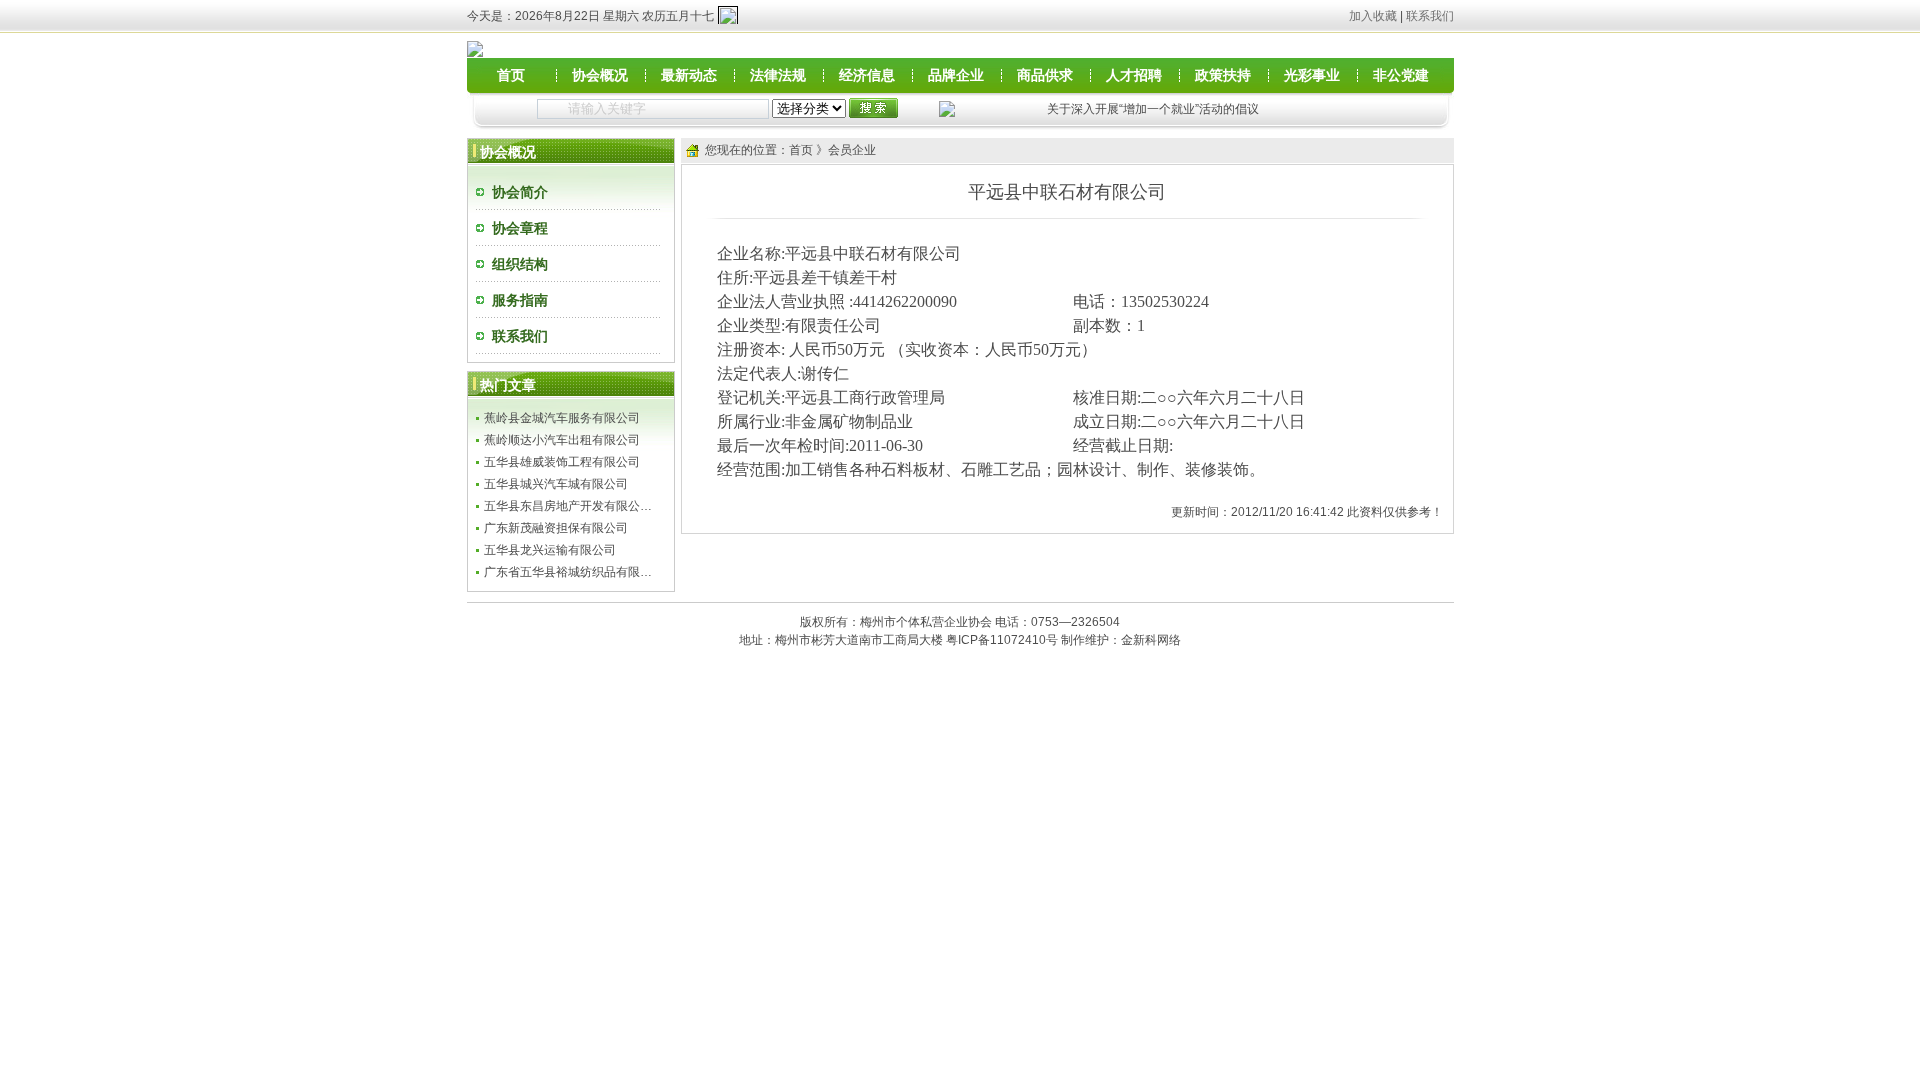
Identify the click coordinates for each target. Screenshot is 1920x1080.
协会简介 (520, 192)
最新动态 (689, 75)
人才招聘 (1134, 75)
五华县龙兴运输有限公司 (550, 550)
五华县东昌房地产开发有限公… (568, 506)
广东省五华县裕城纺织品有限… (568, 572)
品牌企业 (956, 75)
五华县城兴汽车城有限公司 (556, 484)
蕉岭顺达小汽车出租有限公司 (562, 440)
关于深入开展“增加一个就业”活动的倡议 (1153, 109)
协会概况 (600, 75)
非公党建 (1401, 75)
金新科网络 (1151, 640)
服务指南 (520, 300)
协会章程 (520, 228)
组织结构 (520, 264)
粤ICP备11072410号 (1002, 640)
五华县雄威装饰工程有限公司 (562, 462)
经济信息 (867, 75)
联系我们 (1430, 16)
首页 (511, 75)
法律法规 (778, 75)
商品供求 (1045, 75)
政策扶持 (1223, 75)
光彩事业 (1312, 75)
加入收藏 (1373, 16)
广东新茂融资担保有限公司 (556, 528)
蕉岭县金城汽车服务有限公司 (562, 418)
